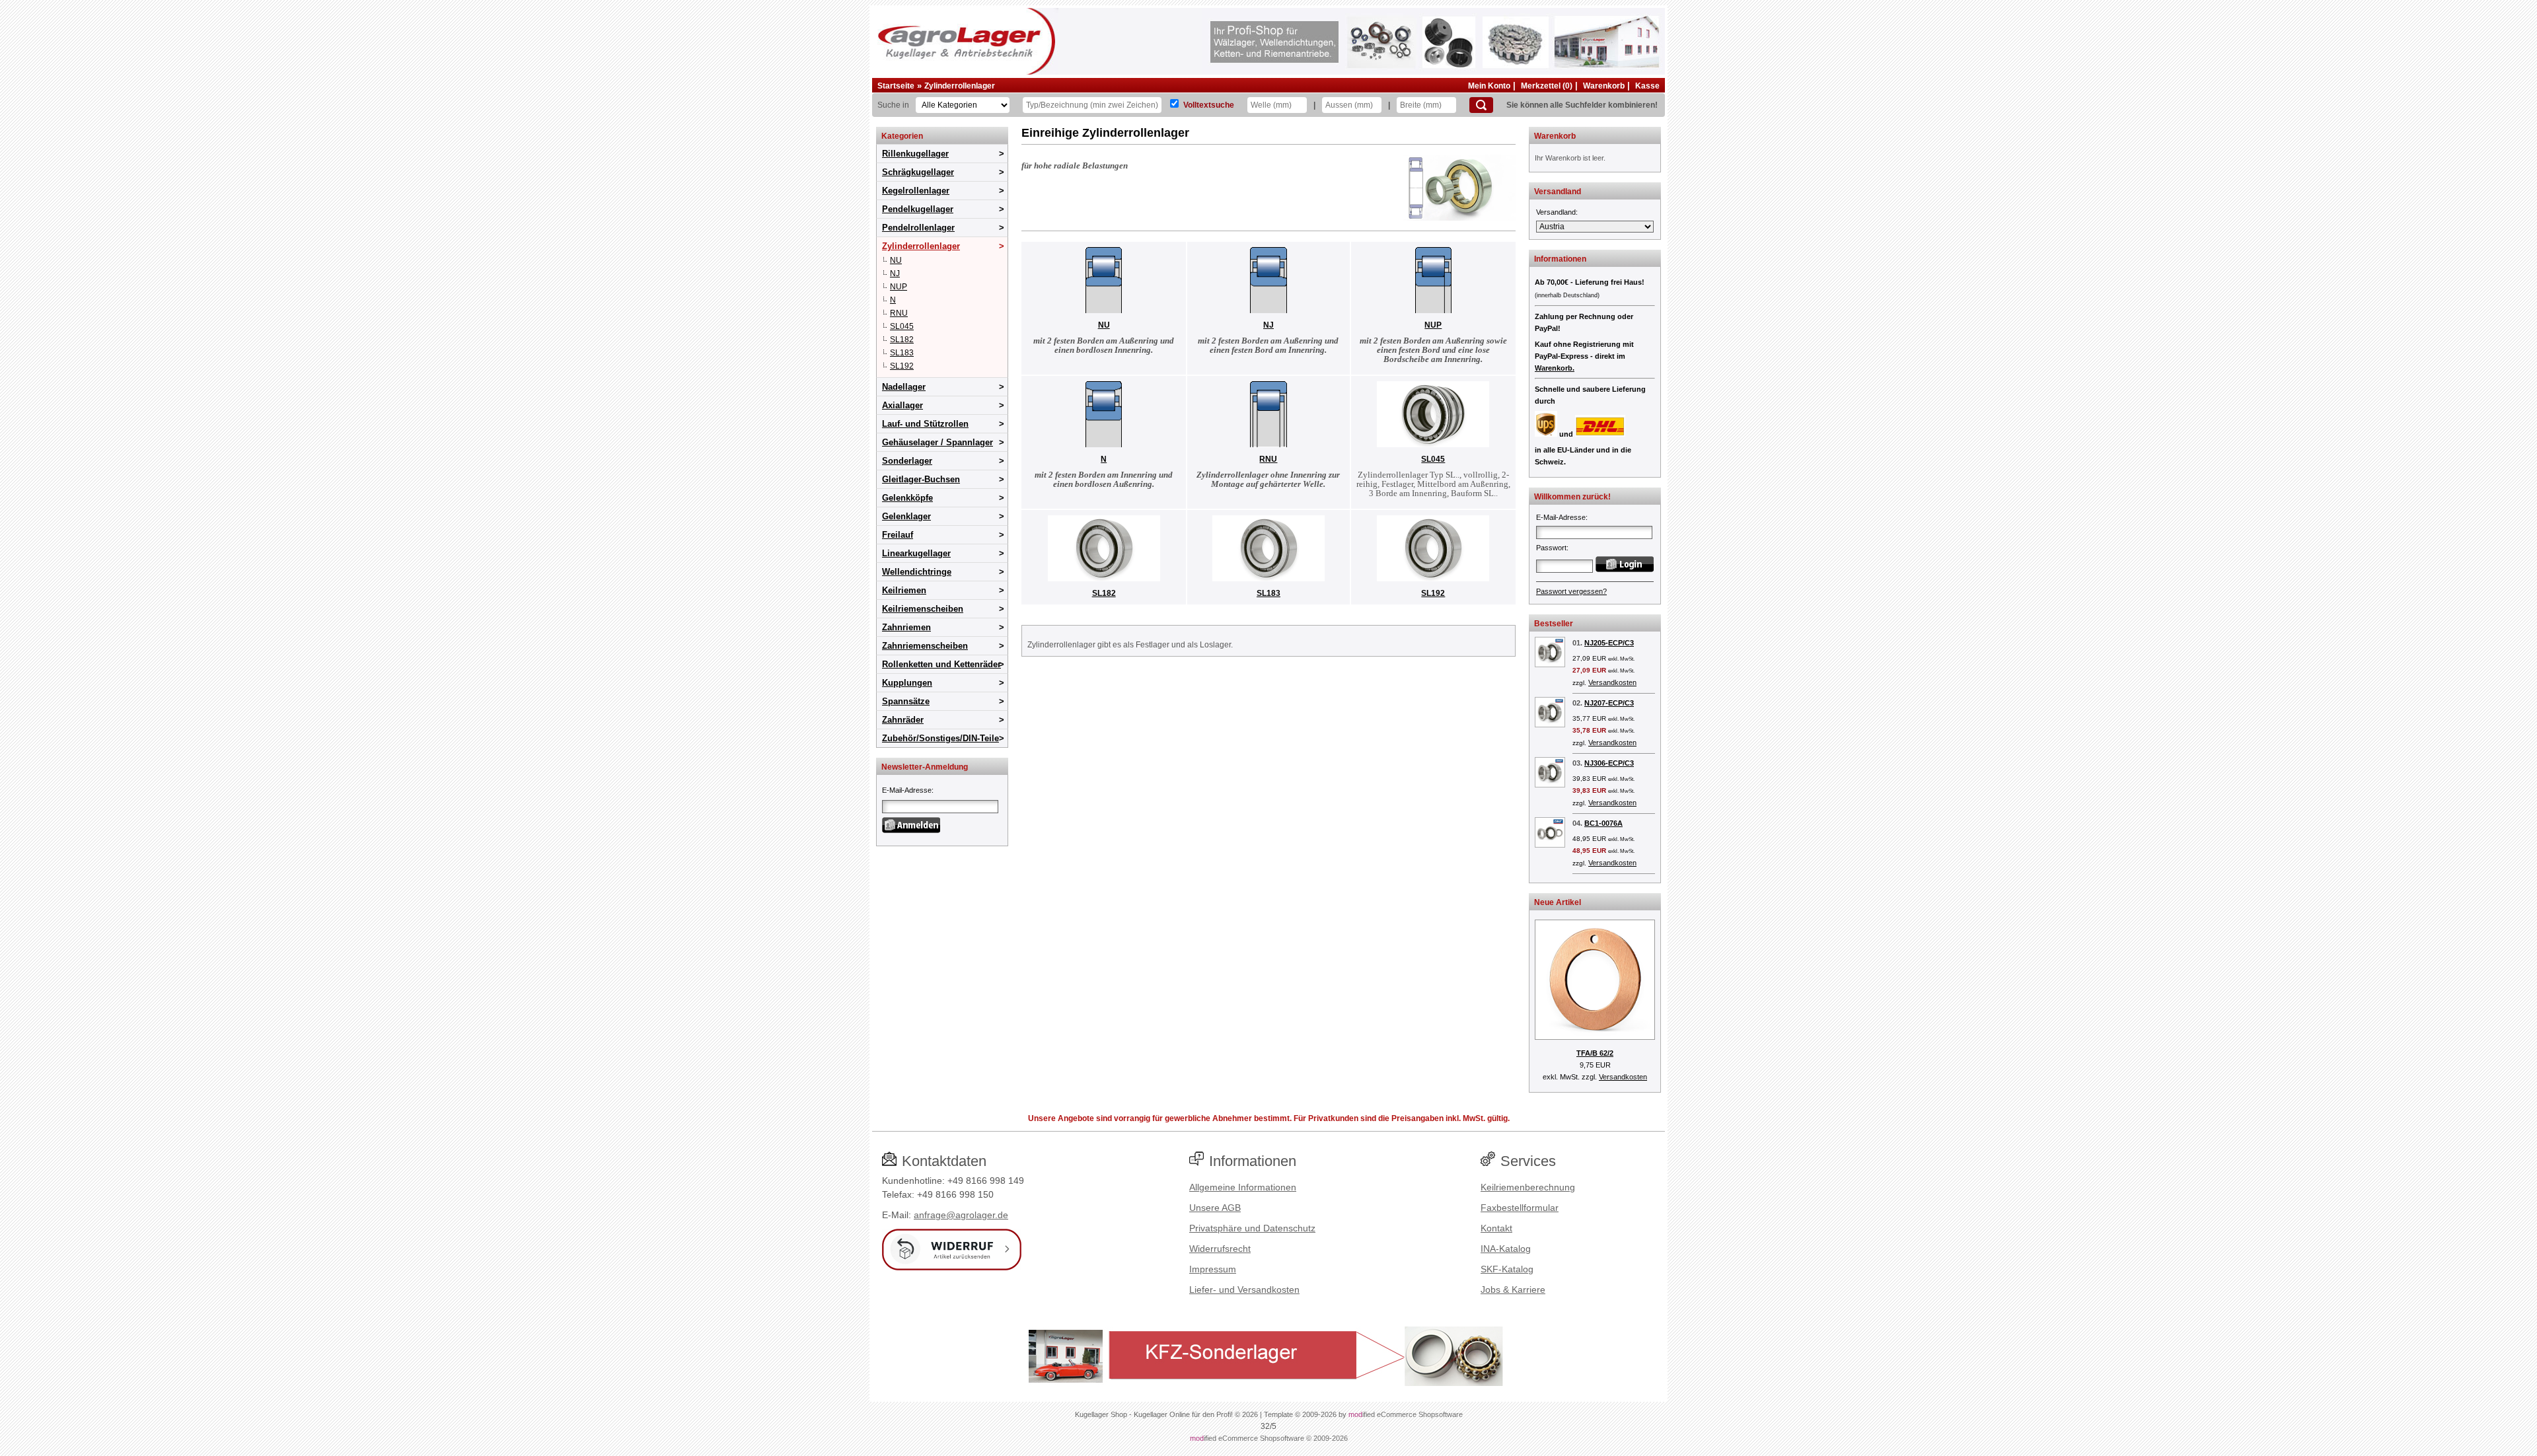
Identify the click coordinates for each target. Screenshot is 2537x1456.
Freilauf (898, 535)
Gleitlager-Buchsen (921, 479)
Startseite (896, 86)
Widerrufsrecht (1220, 1249)
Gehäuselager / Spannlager (938, 442)
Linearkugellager (916, 553)
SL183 (902, 353)
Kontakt (1496, 1228)
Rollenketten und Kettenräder (941, 664)
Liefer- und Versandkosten (1244, 1290)
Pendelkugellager (918, 209)
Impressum (1213, 1269)
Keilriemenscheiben (923, 609)
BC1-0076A (1603, 823)
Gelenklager (906, 516)
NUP (899, 287)
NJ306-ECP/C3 (1609, 763)
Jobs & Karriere (1513, 1290)
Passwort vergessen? (1571, 591)
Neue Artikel (1558, 902)
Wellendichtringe (917, 572)
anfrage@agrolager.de (961, 1215)
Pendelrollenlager (918, 228)
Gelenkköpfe (907, 498)
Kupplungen (907, 683)
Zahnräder (903, 720)
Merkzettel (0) (1547, 86)
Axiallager (902, 405)
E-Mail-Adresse (907, 790)
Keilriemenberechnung (1528, 1187)
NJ (895, 273)
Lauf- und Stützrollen (925, 424)
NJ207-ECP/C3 (1609, 703)
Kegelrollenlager (916, 191)
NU (896, 260)
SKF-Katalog (1507, 1269)
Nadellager (904, 387)
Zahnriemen (906, 627)
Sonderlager (907, 461)
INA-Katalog (1506, 1249)
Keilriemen (904, 590)
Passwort (1551, 548)
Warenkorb (1604, 86)
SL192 (902, 366)
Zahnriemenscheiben (925, 646)
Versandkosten (1612, 682)
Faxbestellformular (1520, 1208)
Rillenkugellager (915, 154)
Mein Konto (1489, 86)
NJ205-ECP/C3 (1609, 643)
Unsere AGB (1215, 1208)
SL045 (902, 326)
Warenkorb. (1555, 368)
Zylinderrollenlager (960, 86)
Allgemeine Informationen (1243, 1187)
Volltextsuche (1209, 105)
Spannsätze (906, 701)
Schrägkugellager (918, 172)
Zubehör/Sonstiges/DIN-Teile (940, 738)
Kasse (1647, 86)
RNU (899, 313)
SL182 (902, 340)
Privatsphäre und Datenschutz (1252, 1228)
